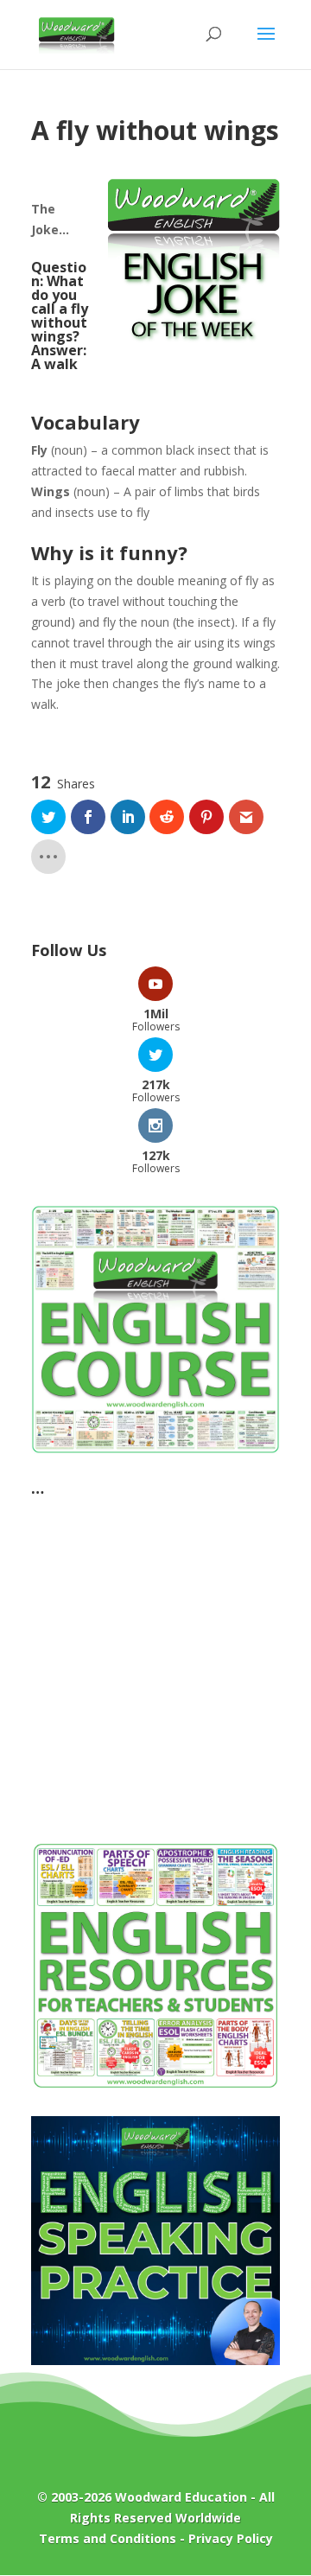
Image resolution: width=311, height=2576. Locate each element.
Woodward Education (181, 2497)
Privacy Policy (231, 2538)
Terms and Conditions (108, 2538)
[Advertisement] (155, 1660)
